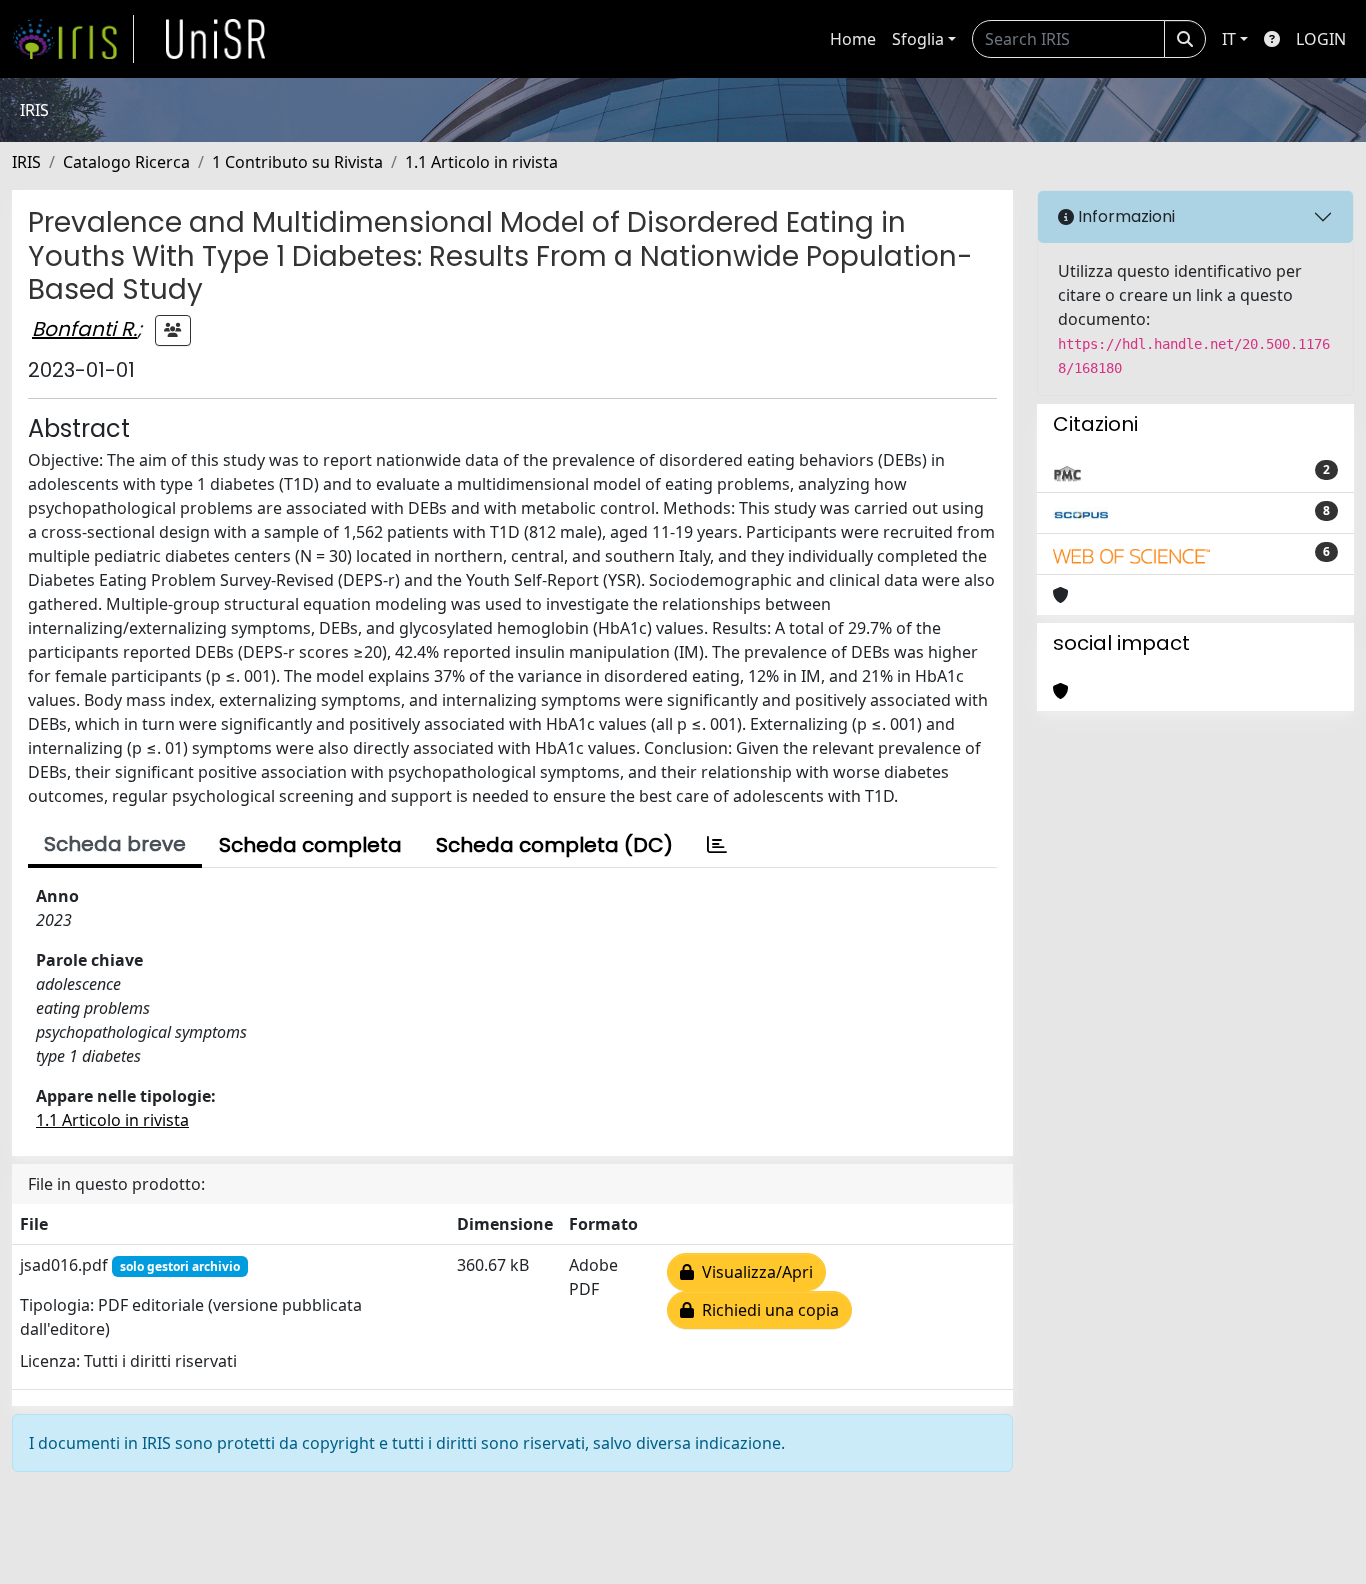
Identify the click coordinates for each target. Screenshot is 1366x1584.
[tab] (717, 845)
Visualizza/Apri (753, 1272)
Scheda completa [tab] (310, 845)
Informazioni (1124, 216)
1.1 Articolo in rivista (481, 162)
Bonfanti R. (84, 329)
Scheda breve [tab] (115, 844)
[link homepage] (73, 39)
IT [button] (1229, 39)
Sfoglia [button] (918, 39)
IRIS (26, 162)
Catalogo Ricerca (126, 162)
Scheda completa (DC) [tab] (554, 845)
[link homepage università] (216, 39)
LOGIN (1321, 39)
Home (853, 39)
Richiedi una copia (766, 1310)
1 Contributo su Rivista (297, 162)
